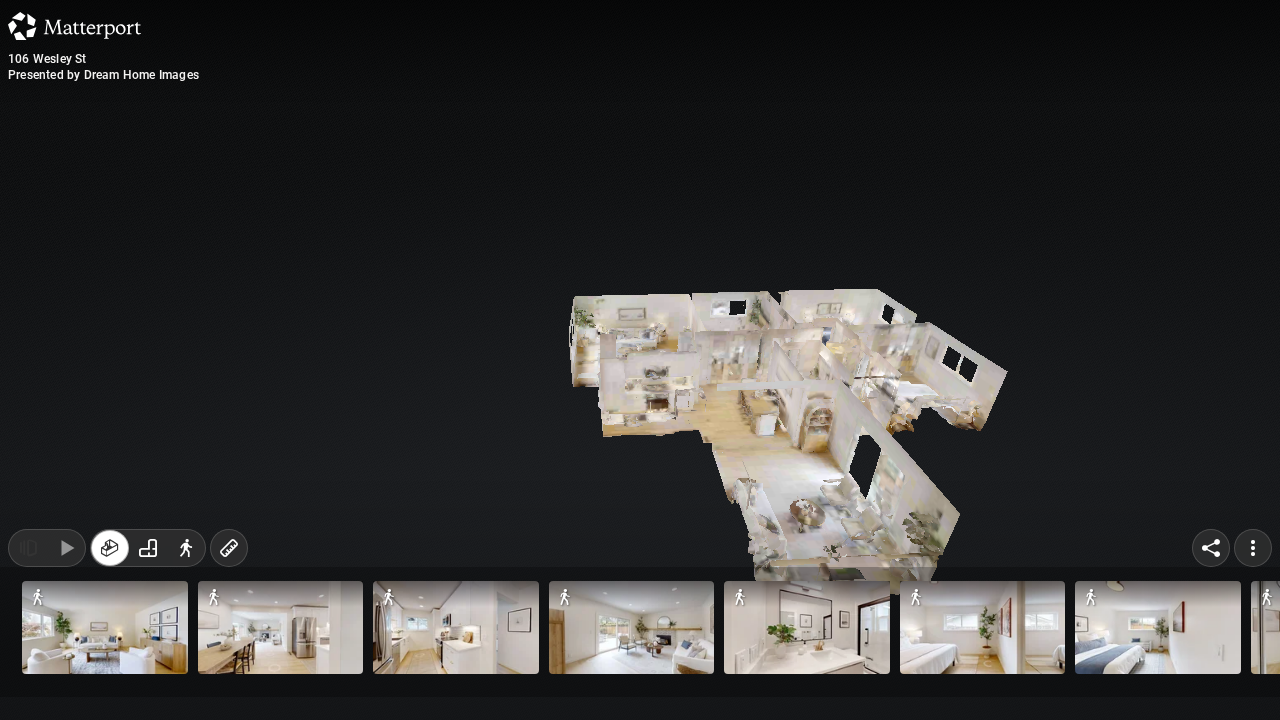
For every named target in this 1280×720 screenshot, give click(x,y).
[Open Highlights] (28, 678)
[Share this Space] (1211, 678)
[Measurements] (229, 678)
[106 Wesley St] (640, 360)
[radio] (110, 678)
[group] (148, 678)
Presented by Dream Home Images (103, 75)
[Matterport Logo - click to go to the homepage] (74, 26)
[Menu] (1253, 678)
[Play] (66, 678)
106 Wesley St (47, 59)
